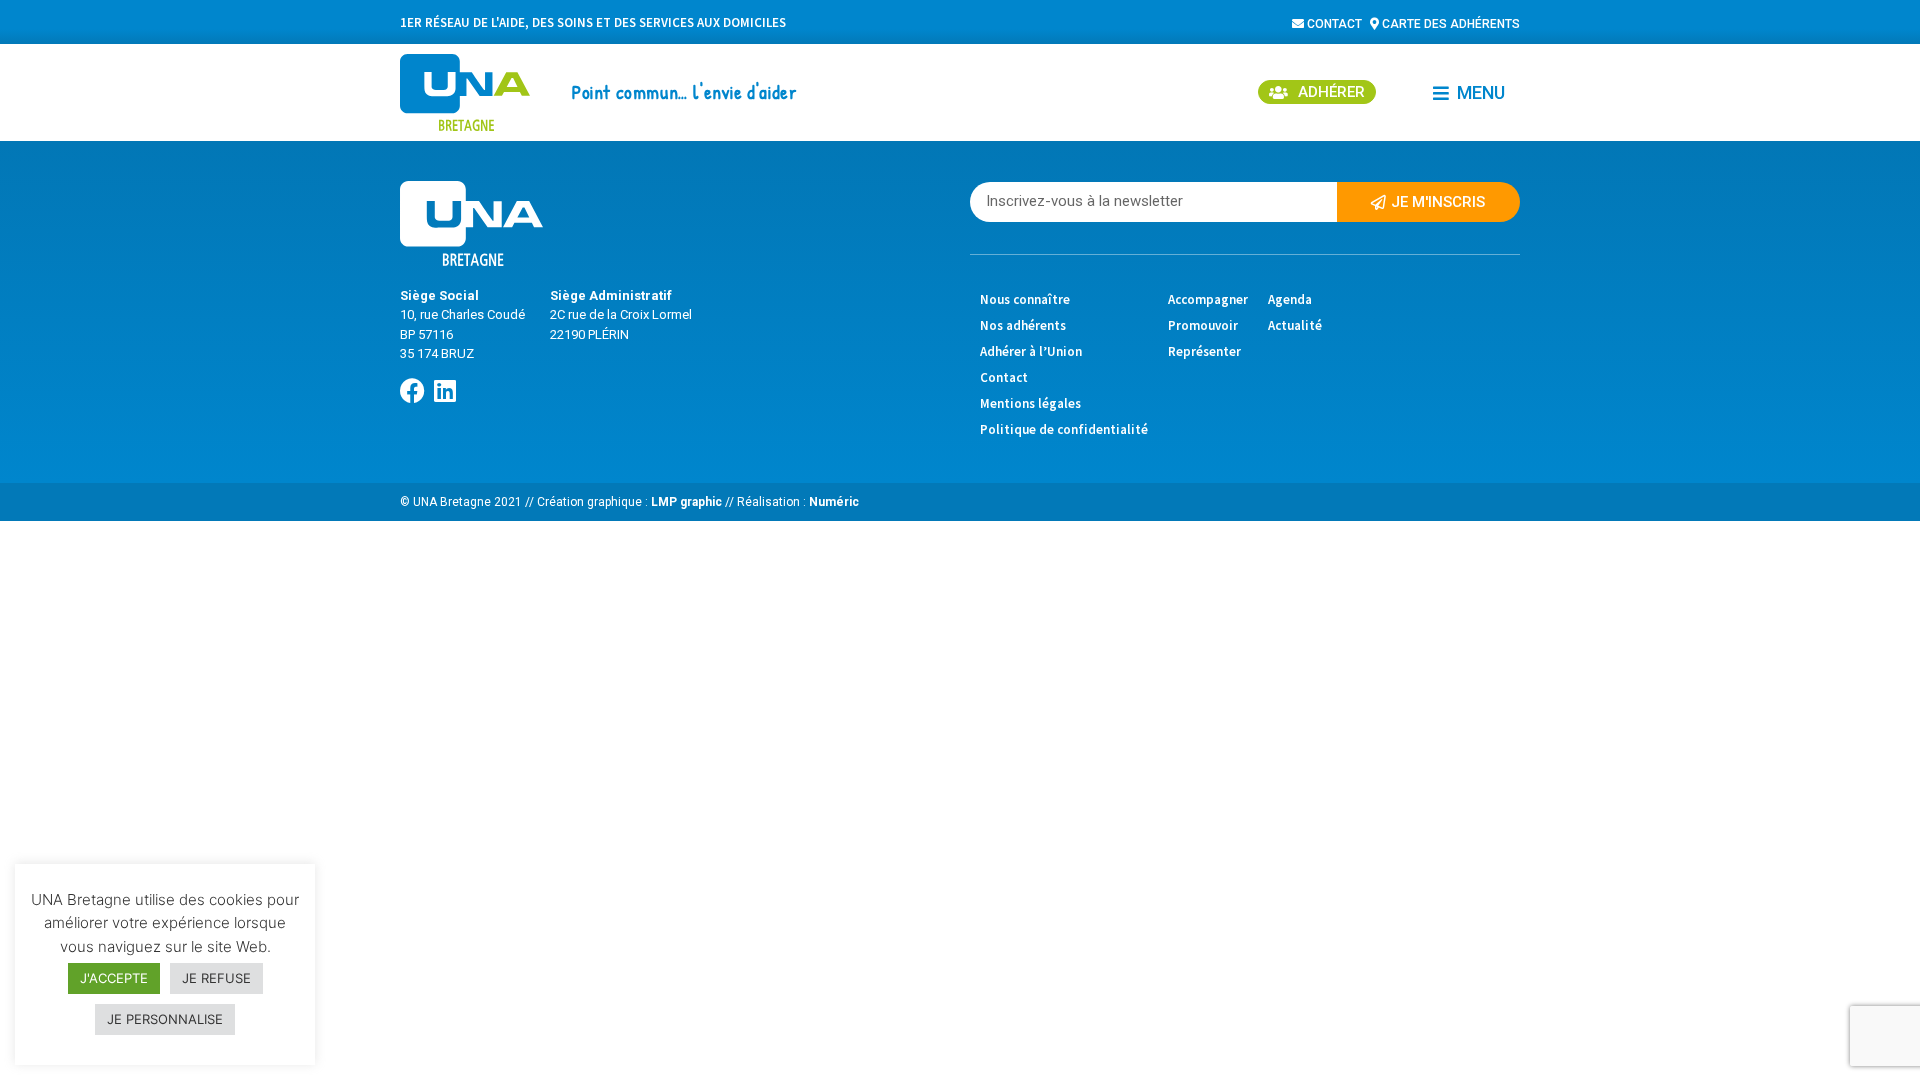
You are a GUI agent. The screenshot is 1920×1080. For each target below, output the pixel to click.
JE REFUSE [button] (216, 978)
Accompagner (1208, 299)
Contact (1004, 377)
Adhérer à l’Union (1031, 351)
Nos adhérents (1023, 325)
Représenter (1204, 351)
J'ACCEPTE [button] (114, 978)
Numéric (834, 502)
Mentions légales (1030, 403)
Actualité (1295, 325)
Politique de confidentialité (1064, 429)
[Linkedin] (444, 390)
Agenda (1290, 299)
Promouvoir (1203, 325)
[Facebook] (412, 390)
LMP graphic (685, 502)
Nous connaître (1025, 299)
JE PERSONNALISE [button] (165, 1019)
